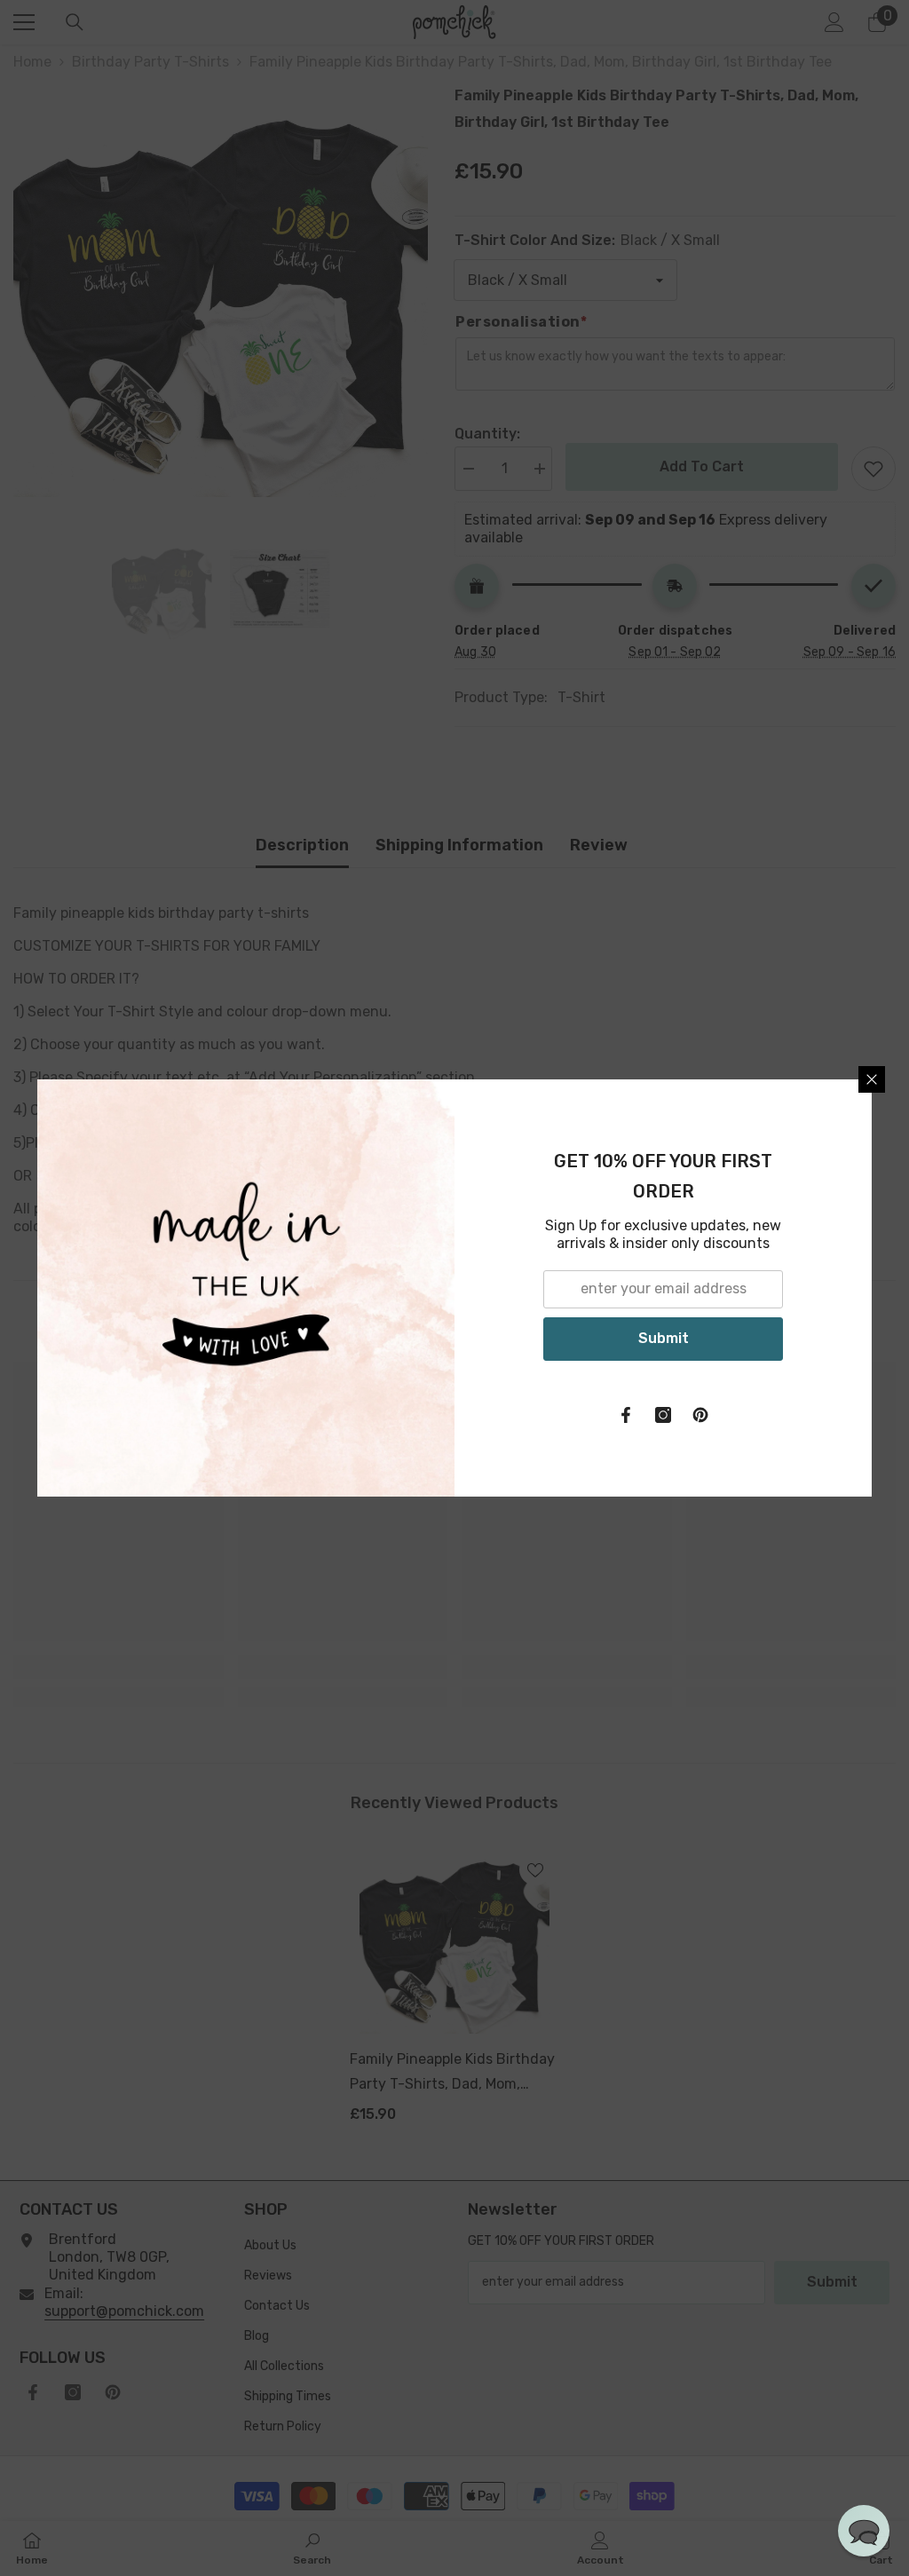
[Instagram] (663, 1415)
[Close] (872, 1079)
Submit (664, 1338)
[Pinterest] (700, 1415)
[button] (864, 2531)
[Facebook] (626, 1415)
